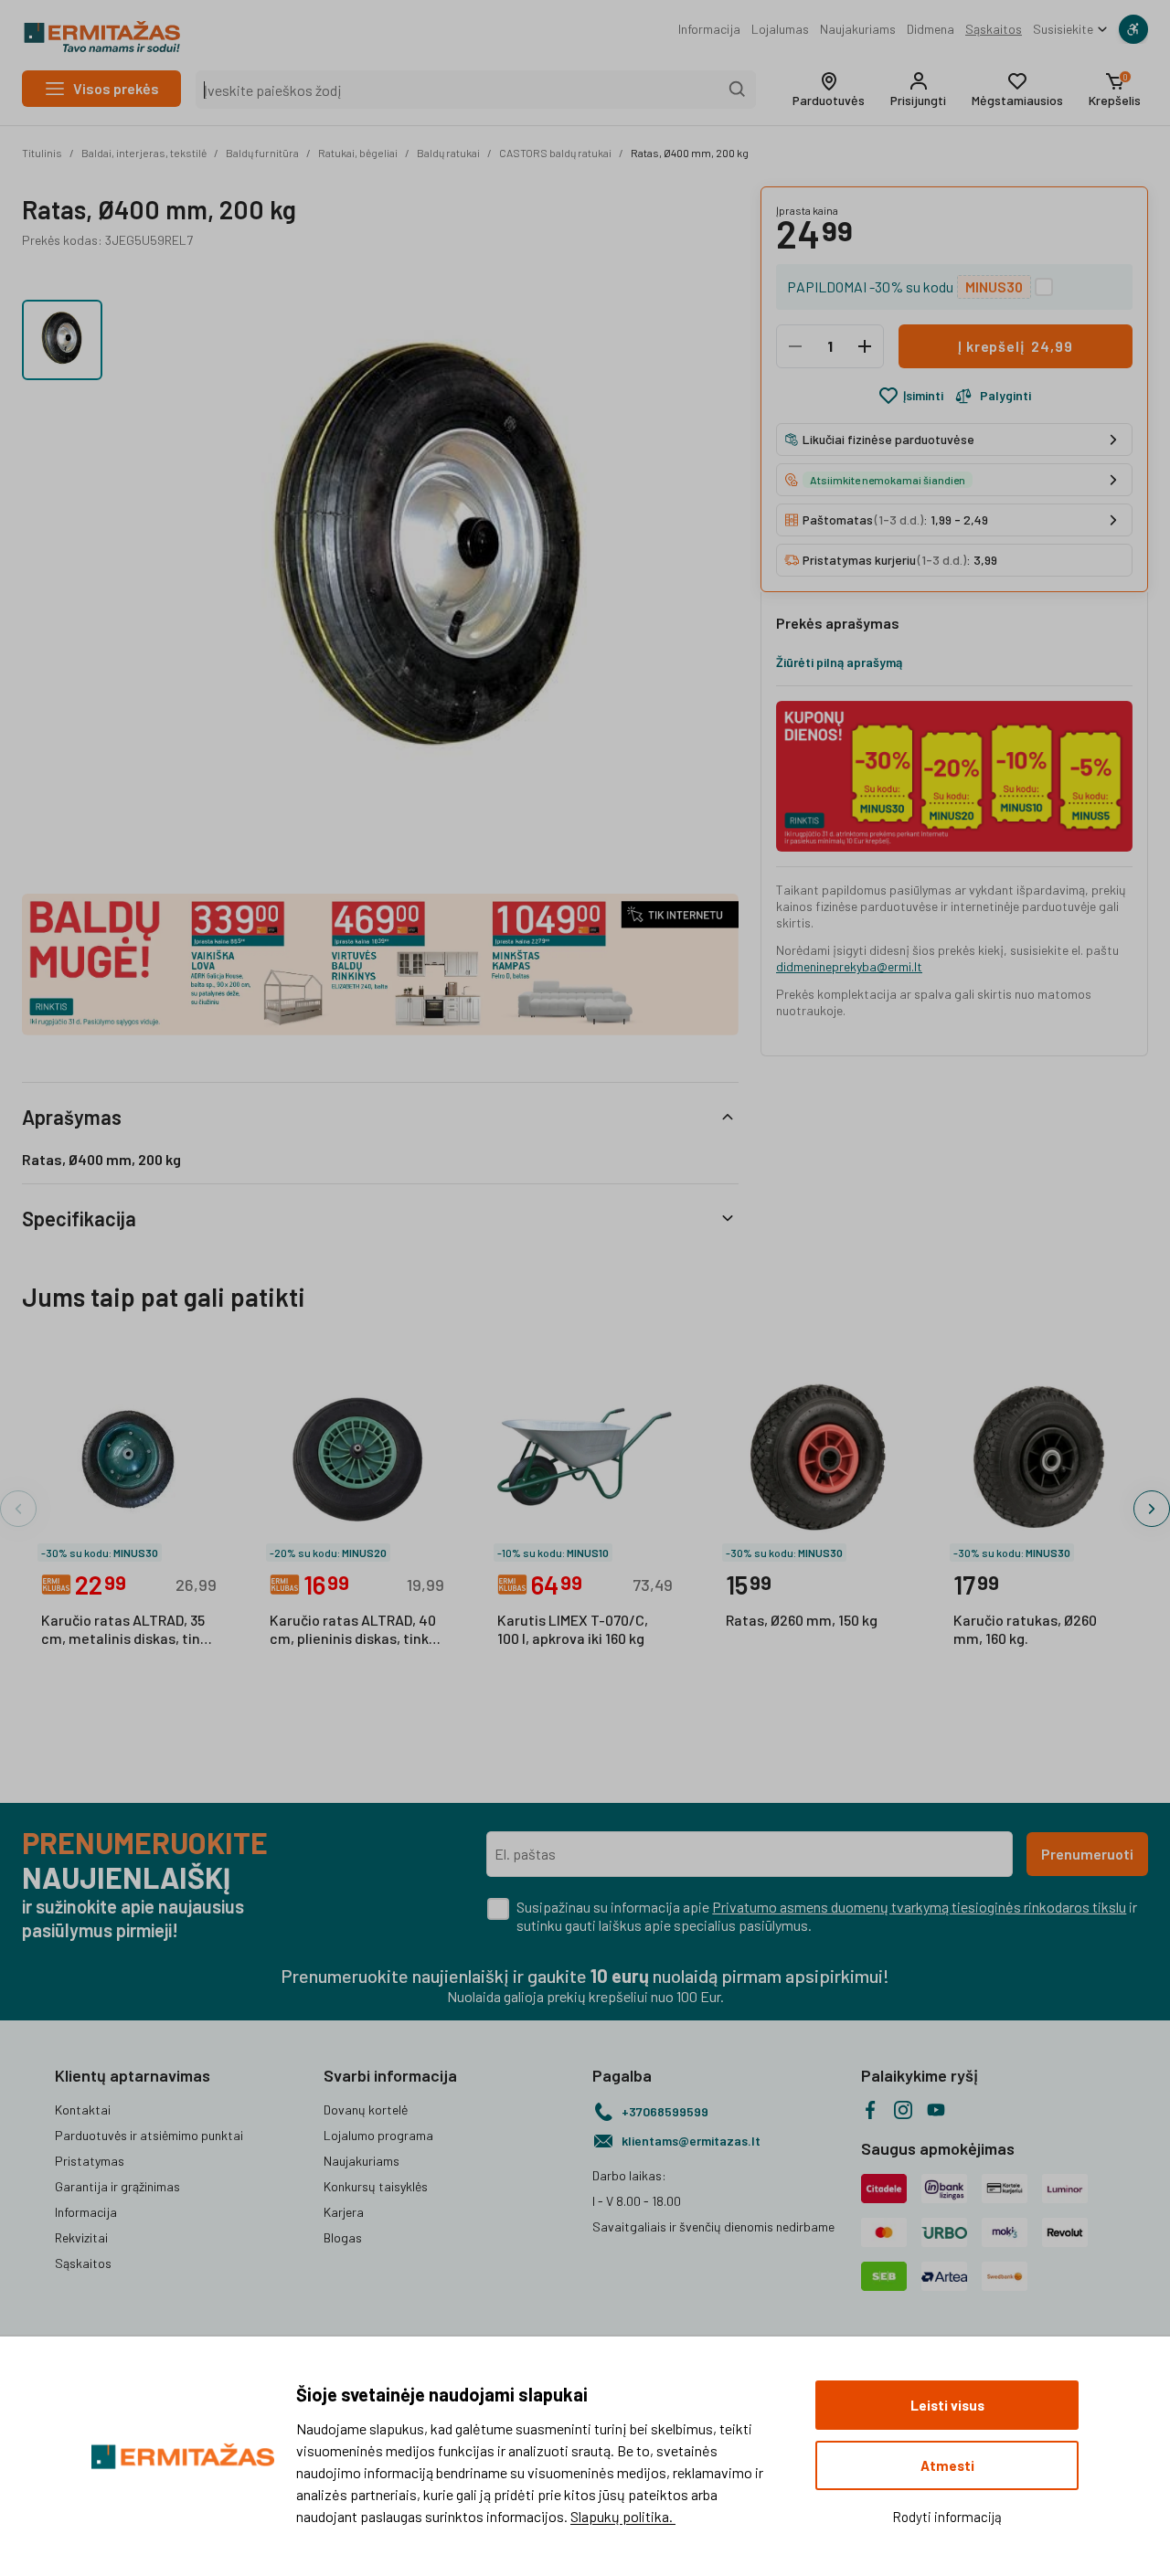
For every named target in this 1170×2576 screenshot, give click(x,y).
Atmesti (947, 2465)
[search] (738, 90)
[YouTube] (936, 2110)
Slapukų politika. (623, 2516)
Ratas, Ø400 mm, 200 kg (690, 153)
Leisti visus (947, 2405)
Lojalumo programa (378, 2135)
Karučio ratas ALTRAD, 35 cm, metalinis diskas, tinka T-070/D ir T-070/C (128, 1630)
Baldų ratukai (448, 153)
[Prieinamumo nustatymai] (1133, 29)
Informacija (709, 29)
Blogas (343, 2237)
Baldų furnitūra (262, 153)
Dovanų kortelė (366, 2110)
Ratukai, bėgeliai (358, 153)
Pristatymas (90, 2161)
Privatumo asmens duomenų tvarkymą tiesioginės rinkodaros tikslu (919, 1907)
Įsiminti (923, 395)
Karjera (344, 2212)
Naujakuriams (858, 29)
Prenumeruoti (1087, 1854)
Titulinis (42, 153)
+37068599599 (665, 2111)
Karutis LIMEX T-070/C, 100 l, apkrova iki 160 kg (573, 1629)
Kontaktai (83, 2110)
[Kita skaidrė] (1152, 1509)
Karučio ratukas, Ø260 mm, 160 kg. (1025, 1629)
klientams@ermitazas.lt (691, 2141)
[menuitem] (709, 29)
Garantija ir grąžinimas (117, 2186)
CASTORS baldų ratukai (555, 153)
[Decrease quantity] (795, 346)
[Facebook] (870, 2110)
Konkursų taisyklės (376, 2186)
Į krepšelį (1015, 346)
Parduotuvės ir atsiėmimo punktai (149, 2135)
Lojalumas (780, 29)
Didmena (931, 29)
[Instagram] (903, 2110)
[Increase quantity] (865, 346)
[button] (829, 90)
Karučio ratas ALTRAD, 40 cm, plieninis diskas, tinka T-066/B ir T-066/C (353, 1630)
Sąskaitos (994, 29)
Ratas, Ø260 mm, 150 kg (802, 1620)
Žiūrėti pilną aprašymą (839, 662)
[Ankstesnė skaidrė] (18, 1509)
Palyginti (1005, 395)
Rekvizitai (81, 2237)
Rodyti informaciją (947, 2517)
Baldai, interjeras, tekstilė (144, 153)
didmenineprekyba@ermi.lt (849, 966)
